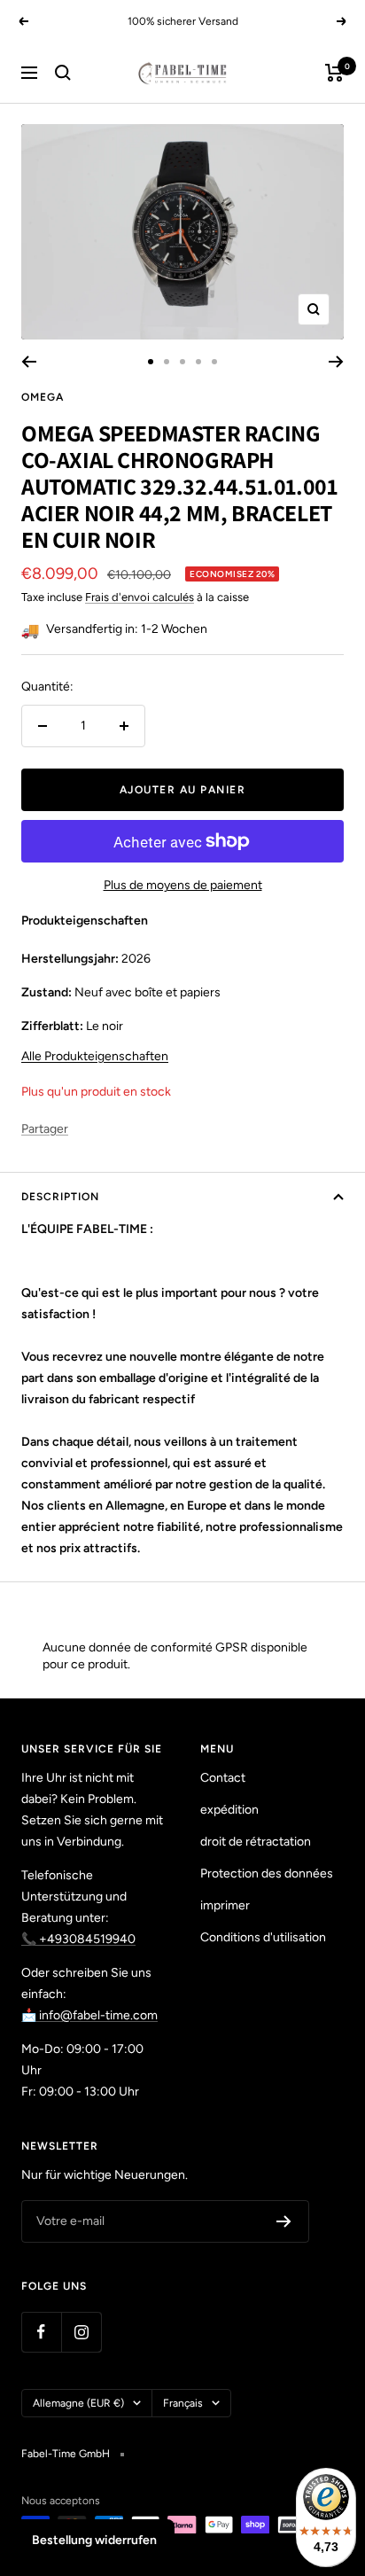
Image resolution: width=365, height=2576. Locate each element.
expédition (229, 1810)
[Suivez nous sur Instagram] (81, 2332)
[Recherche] (63, 73)
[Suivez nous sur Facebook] (41, 2332)
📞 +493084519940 (78, 1939)
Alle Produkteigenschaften (95, 1056)
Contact (223, 1778)
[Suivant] (336, 362)
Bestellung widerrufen (94, 2540)
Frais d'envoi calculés (140, 597)
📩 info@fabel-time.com (89, 2015)
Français (183, 2403)
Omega (43, 397)
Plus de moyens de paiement (183, 885)
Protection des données (267, 1873)
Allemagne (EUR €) (78, 2403)
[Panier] (334, 73)
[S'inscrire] (284, 2221)
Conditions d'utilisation (263, 1937)
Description (60, 1197)
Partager (45, 1129)
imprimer (225, 1905)
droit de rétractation (256, 1842)
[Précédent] (29, 362)
